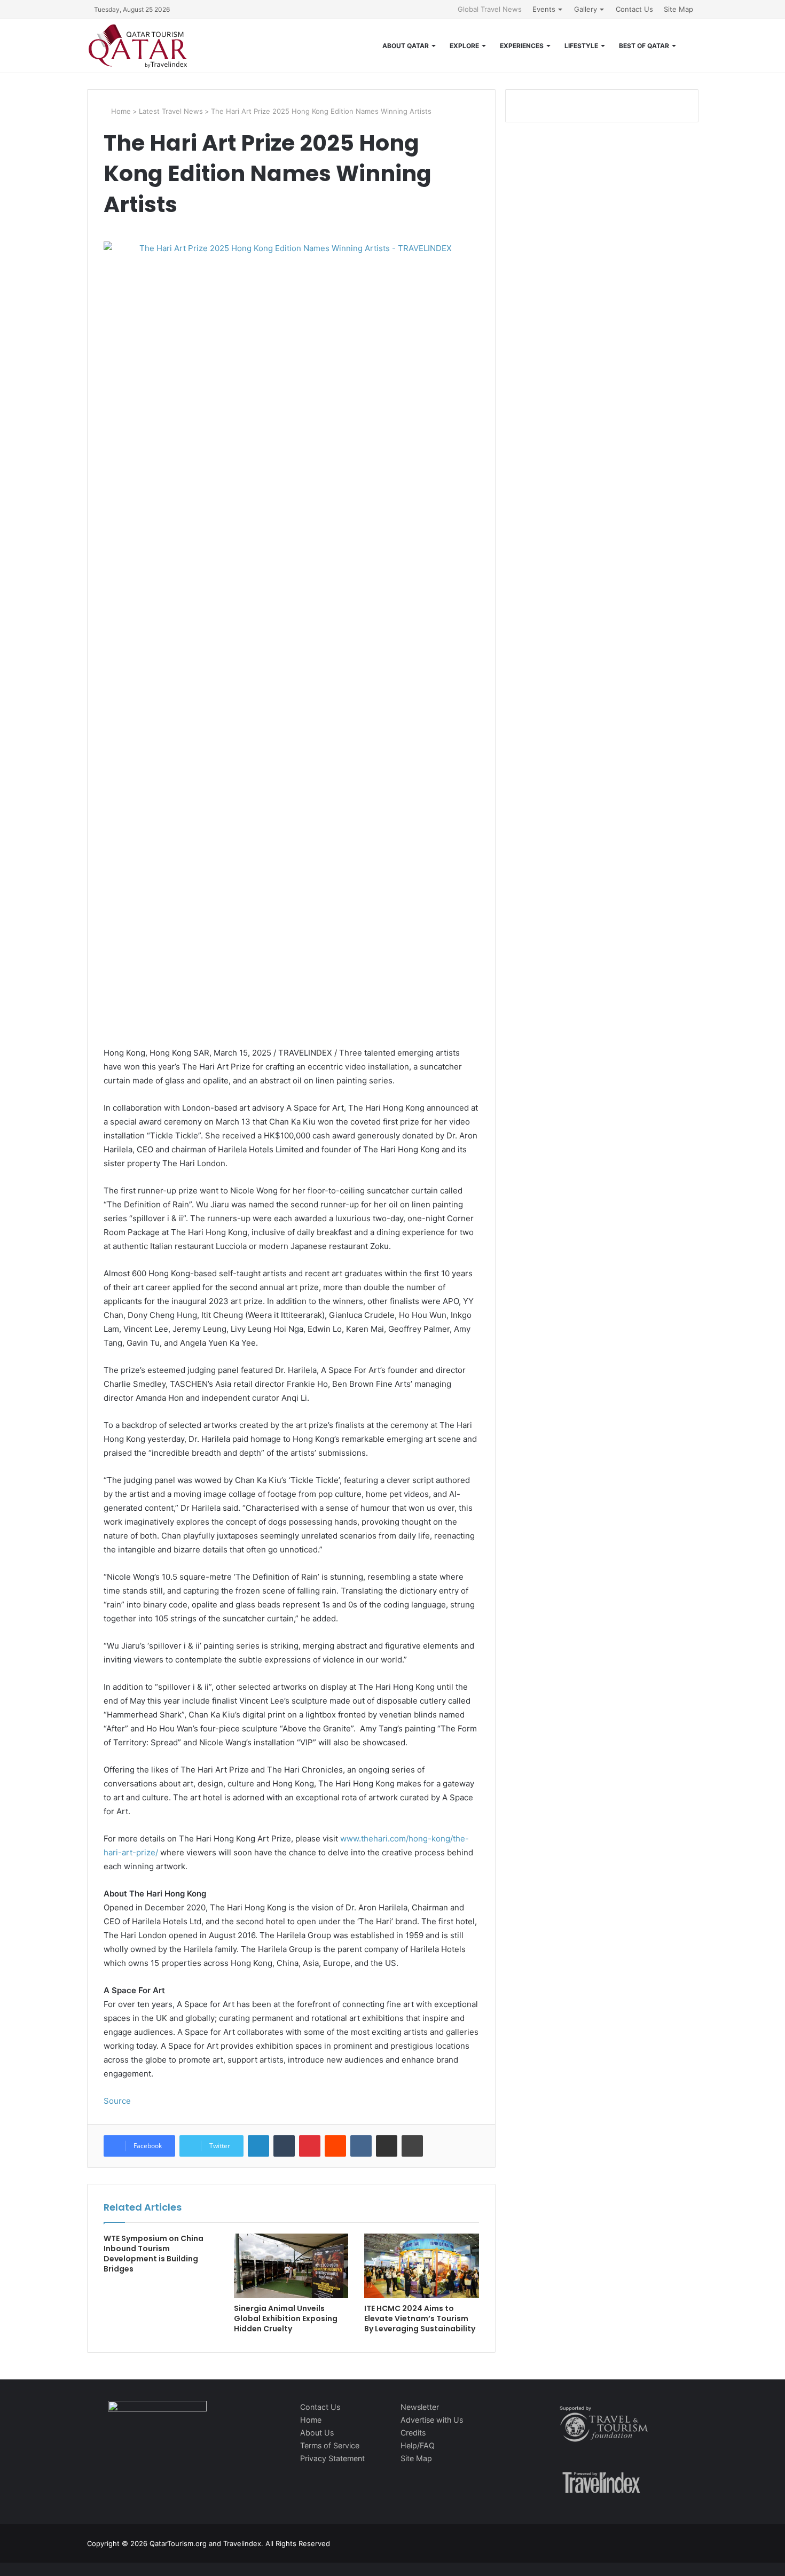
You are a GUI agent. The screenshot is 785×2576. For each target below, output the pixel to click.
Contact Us (634, 9)
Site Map (678, 9)
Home (120, 111)
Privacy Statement (332, 2458)
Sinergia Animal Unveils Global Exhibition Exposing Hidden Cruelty (286, 2319)
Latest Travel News (171, 111)
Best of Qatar (644, 46)
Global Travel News (490, 9)
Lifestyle (581, 46)
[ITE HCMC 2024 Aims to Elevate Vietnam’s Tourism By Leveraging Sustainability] (421, 2266)
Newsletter (420, 2407)
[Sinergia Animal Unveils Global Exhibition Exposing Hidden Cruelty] (291, 2266)
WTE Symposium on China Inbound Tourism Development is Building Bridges (154, 2254)
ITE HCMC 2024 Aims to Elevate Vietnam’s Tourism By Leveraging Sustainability (420, 2319)
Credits (413, 2433)
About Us (317, 2433)
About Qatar (406, 46)
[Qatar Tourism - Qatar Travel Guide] (138, 46)
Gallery (586, 9)
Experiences (522, 46)
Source (117, 2101)
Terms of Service (330, 2445)
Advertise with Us (432, 2420)
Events (544, 9)
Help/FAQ (418, 2445)
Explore (464, 46)
